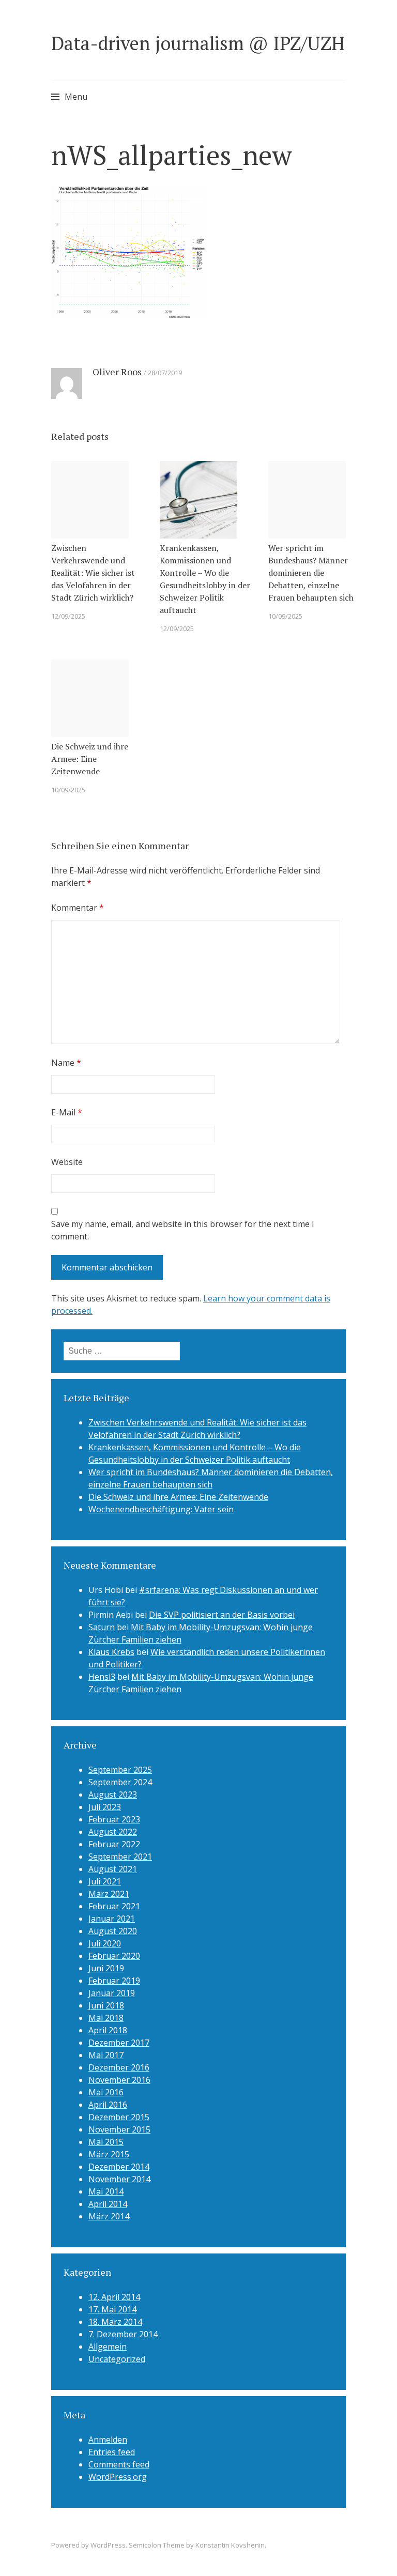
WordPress (108, 2545)
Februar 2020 (114, 1956)
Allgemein (108, 2347)
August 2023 (113, 1795)
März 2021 (109, 1894)
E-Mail (67, 1112)
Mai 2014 (106, 2191)
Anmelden (108, 2440)
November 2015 (119, 2129)
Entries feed (112, 2452)
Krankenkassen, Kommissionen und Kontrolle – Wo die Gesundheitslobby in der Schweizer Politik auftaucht (205, 579)
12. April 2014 (114, 2297)
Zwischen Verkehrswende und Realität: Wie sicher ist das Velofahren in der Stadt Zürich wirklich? (93, 573)
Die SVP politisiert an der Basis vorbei (222, 1615)
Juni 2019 (106, 1968)
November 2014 (119, 2179)
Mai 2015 (106, 2142)
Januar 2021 (112, 1919)
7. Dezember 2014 (123, 2334)
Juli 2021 (105, 1881)
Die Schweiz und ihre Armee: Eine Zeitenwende (90, 759)
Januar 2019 (112, 1993)
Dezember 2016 (119, 2067)
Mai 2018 (106, 2018)
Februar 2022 (114, 1844)
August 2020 (113, 1931)
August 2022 (113, 1832)
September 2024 (120, 1782)
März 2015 (109, 2154)
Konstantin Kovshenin (230, 2545)
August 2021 (113, 1869)
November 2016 (119, 2080)
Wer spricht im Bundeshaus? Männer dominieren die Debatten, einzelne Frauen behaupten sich (311, 573)
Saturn (102, 1627)
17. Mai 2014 (112, 2309)
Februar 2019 (114, 1981)
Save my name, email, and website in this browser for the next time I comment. (183, 1230)
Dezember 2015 (119, 2117)
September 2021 (120, 1857)
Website (67, 1162)
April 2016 (108, 2105)
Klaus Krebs (111, 1652)
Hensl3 (102, 1677)
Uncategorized (117, 2359)
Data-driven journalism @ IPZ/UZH (198, 43)
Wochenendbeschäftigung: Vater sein (161, 1509)
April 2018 (108, 2030)
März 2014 (109, 2216)
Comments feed (119, 2464)
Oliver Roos (117, 372)
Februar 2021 (114, 1906)
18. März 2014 (115, 2322)
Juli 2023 (105, 1807)
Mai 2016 (106, 2092)
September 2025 (120, 1770)
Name (66, 1063)
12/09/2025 (68, 616)
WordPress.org (118, 2477)
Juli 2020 (105, 1943)
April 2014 (108, 2204)
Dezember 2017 (119, 2043)
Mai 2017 (106, 2055)
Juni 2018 (106, 2005)
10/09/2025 (285, 616)
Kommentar (78, 908)
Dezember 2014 (119, 2167)
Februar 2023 (114, 1819)
